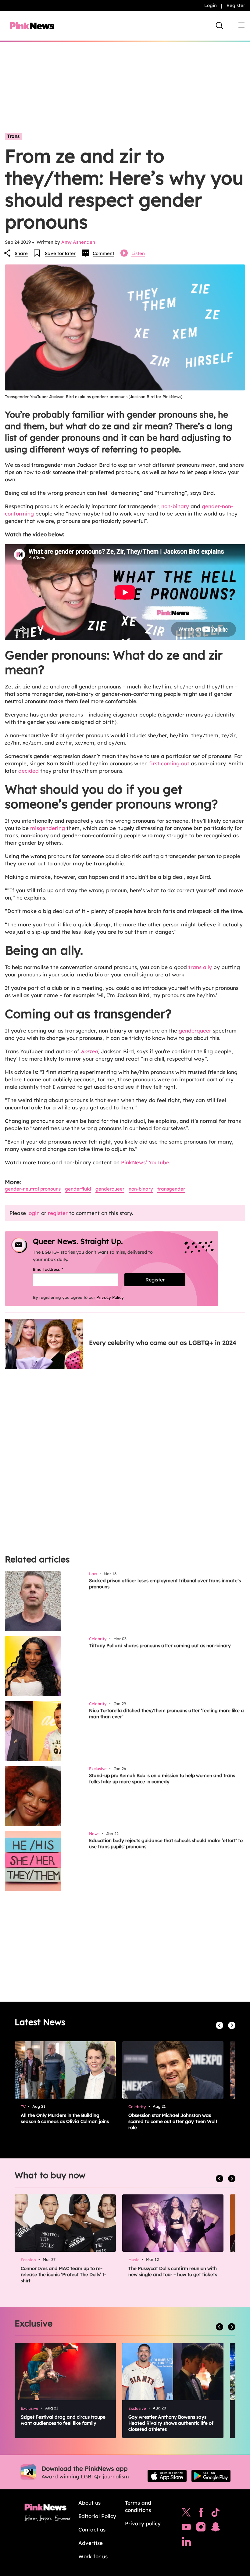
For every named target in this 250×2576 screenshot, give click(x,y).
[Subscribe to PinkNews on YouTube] (186, 2528)
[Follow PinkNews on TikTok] (216, 2514)
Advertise (91, 2543)
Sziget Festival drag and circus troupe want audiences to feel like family (63, 2420)
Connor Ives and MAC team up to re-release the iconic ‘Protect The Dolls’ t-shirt (63, 2274)
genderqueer (195, 1031)
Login (211, 5)
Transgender (171, 1189)
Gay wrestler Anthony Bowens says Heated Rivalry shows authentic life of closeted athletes (171, 2423)
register (58, 1213)
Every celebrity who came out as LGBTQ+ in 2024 (163, 1343)
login (34, 1213)
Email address (56, 1269)
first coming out (169, 763)
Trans (13, 136)
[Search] (220, 26)
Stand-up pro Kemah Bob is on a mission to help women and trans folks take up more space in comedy (162, 1778)
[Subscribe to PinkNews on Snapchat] (216, 2528)
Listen (138, 253)
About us (89, 2503)
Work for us (93, 2556)
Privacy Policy (110, 1297)
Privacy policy (143, 2523)
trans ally (200, 967)
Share (21, 253)
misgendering (48, 828)
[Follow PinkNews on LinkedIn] (186, 2543)
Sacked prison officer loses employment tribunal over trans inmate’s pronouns (165, 1584)
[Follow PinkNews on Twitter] (186, 2514)
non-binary (175, 506)
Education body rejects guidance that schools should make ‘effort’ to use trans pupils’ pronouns (166, 1843)
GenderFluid (78, 1189)
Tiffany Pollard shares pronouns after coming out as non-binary (160, 1645)
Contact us (92, 2529)
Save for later (60, 253)
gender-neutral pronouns (33, 1189)
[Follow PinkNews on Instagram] (201, 2528)
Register (236, 5)
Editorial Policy (97, 2516)
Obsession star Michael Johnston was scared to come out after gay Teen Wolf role (173, 2121)
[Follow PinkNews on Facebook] (201, 2514)
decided (29, 771)
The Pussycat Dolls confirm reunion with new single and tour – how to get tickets (173, 2271)
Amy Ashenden (78, 242)
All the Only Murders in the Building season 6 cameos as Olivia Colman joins (65, 2118)
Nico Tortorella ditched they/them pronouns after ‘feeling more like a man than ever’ (166, 1714)
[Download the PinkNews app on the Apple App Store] (167, 2476)
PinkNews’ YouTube (145, 1162)
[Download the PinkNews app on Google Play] (211, 2476)
